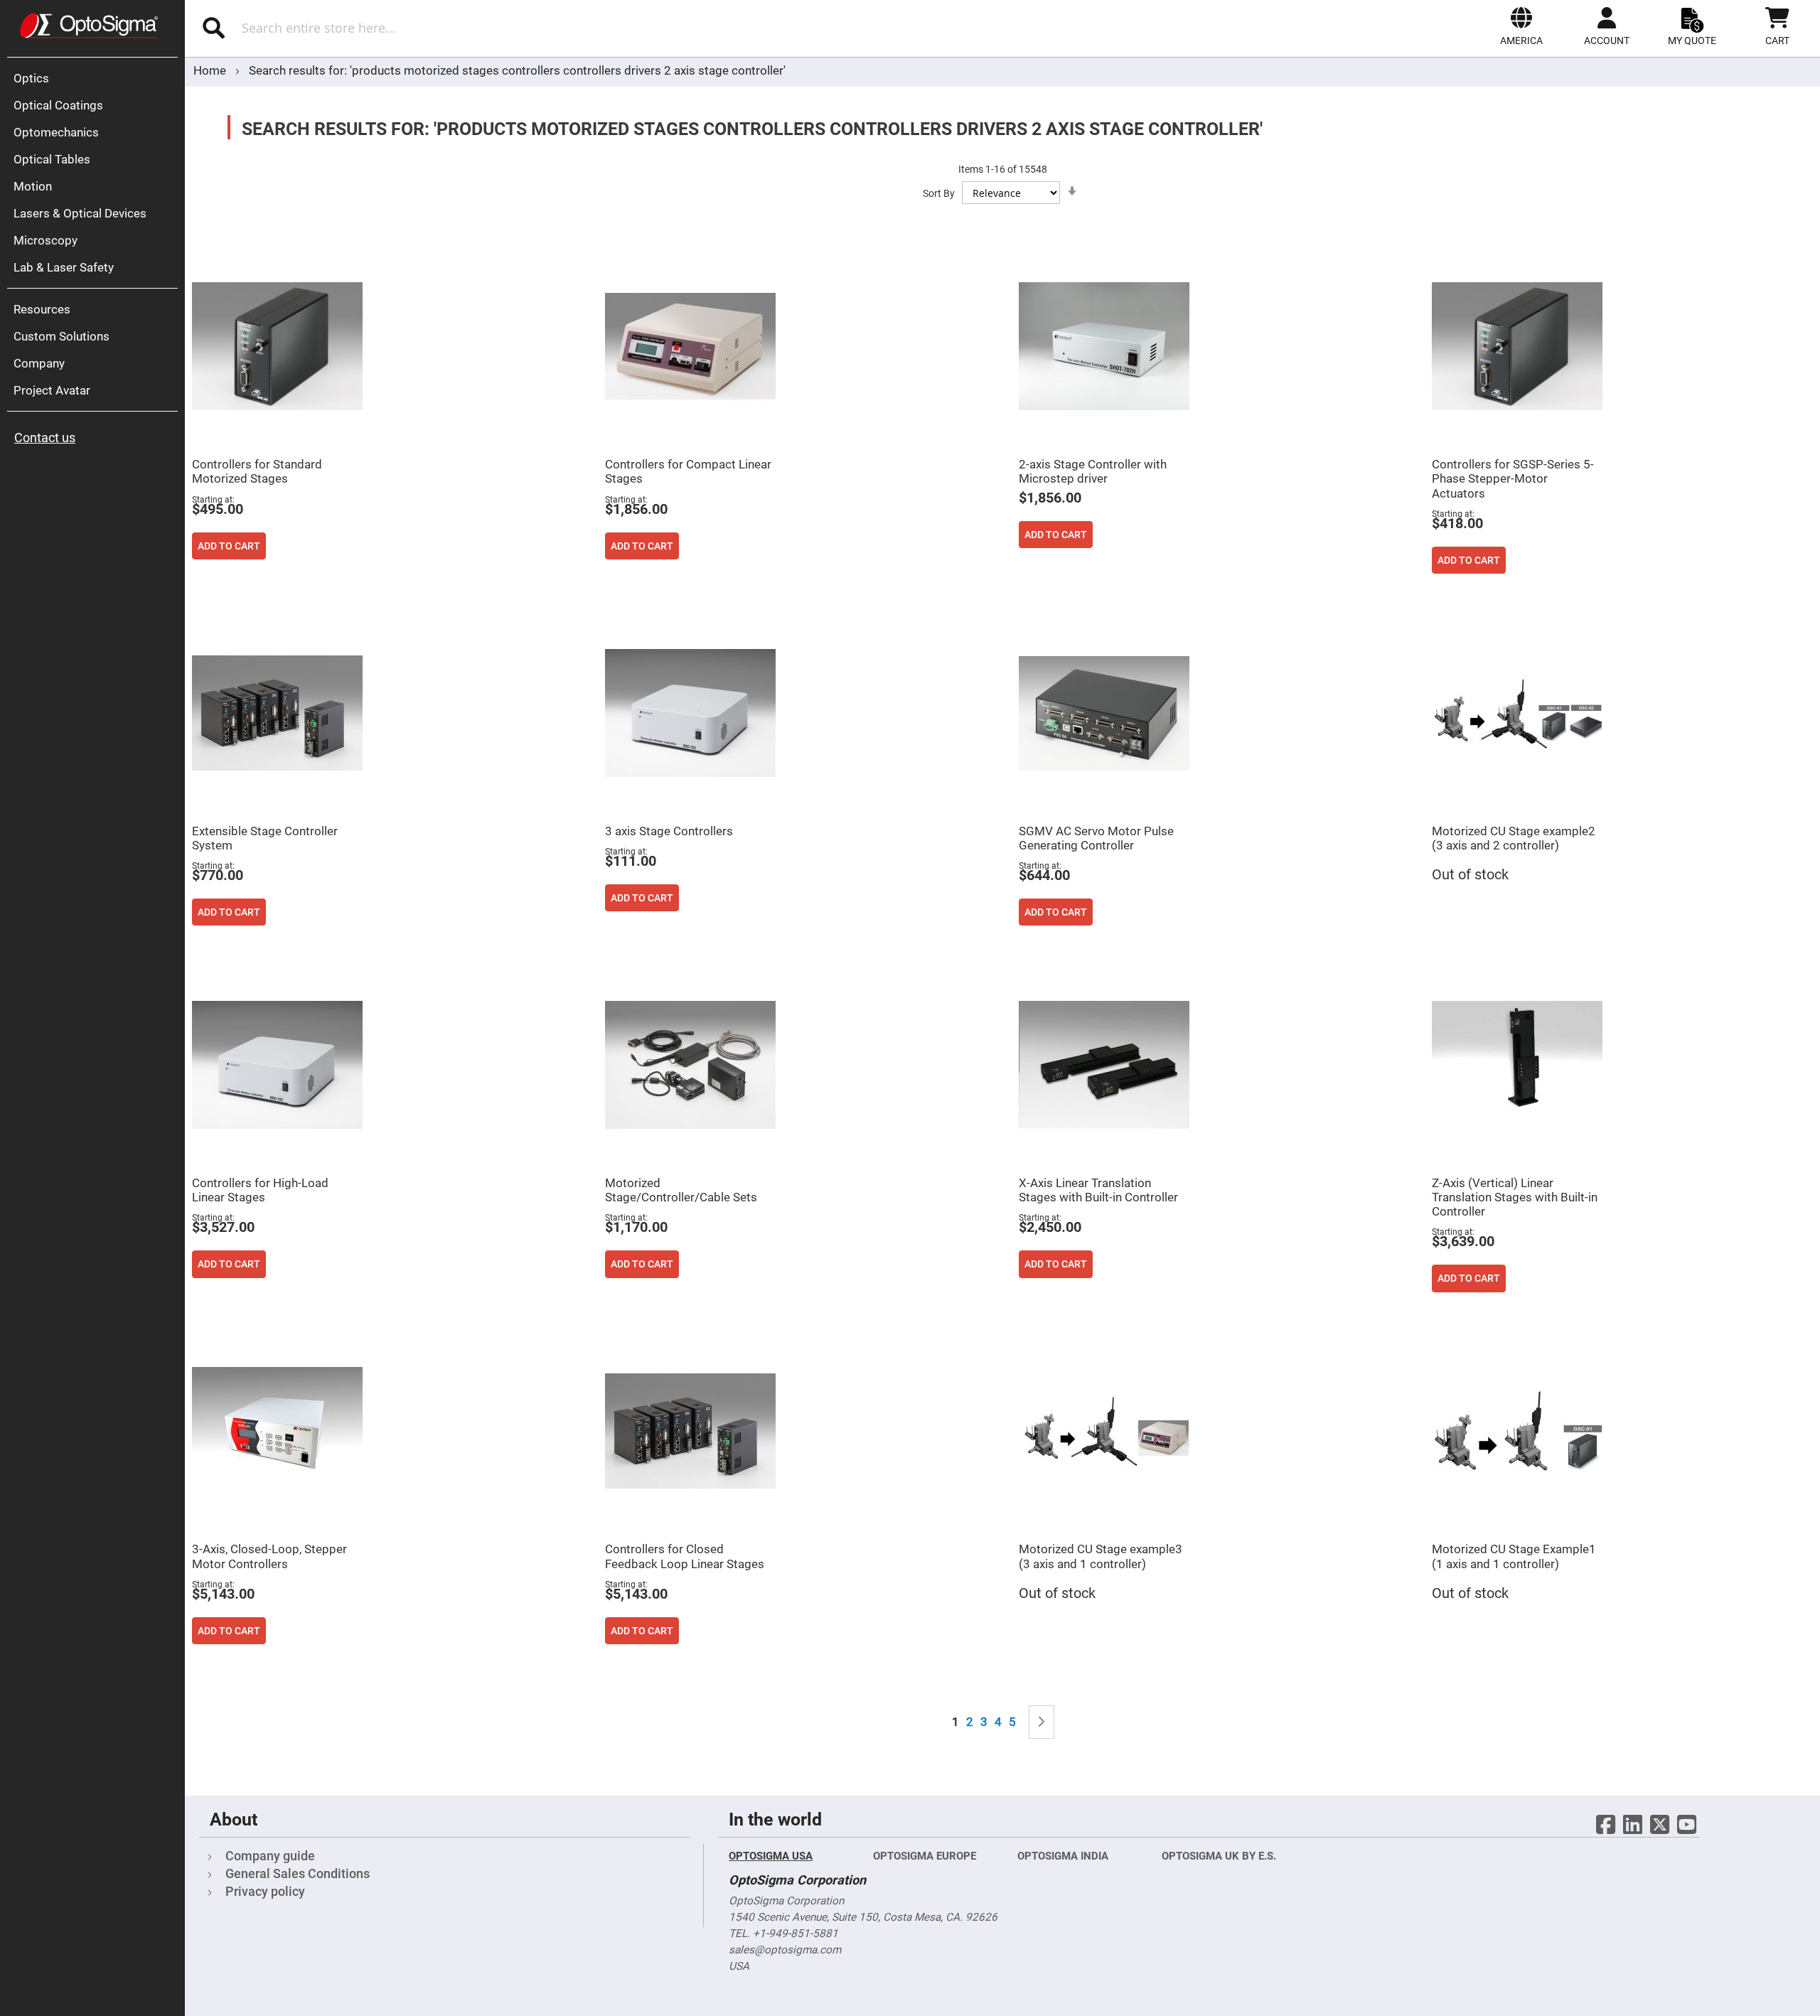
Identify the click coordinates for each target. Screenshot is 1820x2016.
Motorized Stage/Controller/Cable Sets (681, 1190)
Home (211, 70)
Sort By (939, 193)
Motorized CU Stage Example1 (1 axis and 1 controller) (1514, 1556)
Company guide (270, 1856)
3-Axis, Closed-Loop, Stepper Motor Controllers (269, 1556)
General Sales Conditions (298, 1873)
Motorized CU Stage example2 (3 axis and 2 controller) (1514, 838)
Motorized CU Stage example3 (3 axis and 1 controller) (1101, 1556)
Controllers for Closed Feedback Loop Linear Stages (685, 1556)
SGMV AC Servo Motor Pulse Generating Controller (1096, 838)
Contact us (45, 438)
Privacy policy (265, 1891)
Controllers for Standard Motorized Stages (257, 471)
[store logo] (89, 26)
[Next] (1042, 1722)
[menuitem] (96, 78)
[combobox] (446, 28)
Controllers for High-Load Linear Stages (260, 1190)
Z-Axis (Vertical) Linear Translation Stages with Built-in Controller (1515, 1197)
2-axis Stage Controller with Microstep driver (1093, 471)
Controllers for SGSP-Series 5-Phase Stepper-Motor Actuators (1513, 478)
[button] (1521, 26)
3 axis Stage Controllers (669, 831)
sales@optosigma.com (785, 1950)
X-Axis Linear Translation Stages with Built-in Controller (1098, 1190)
